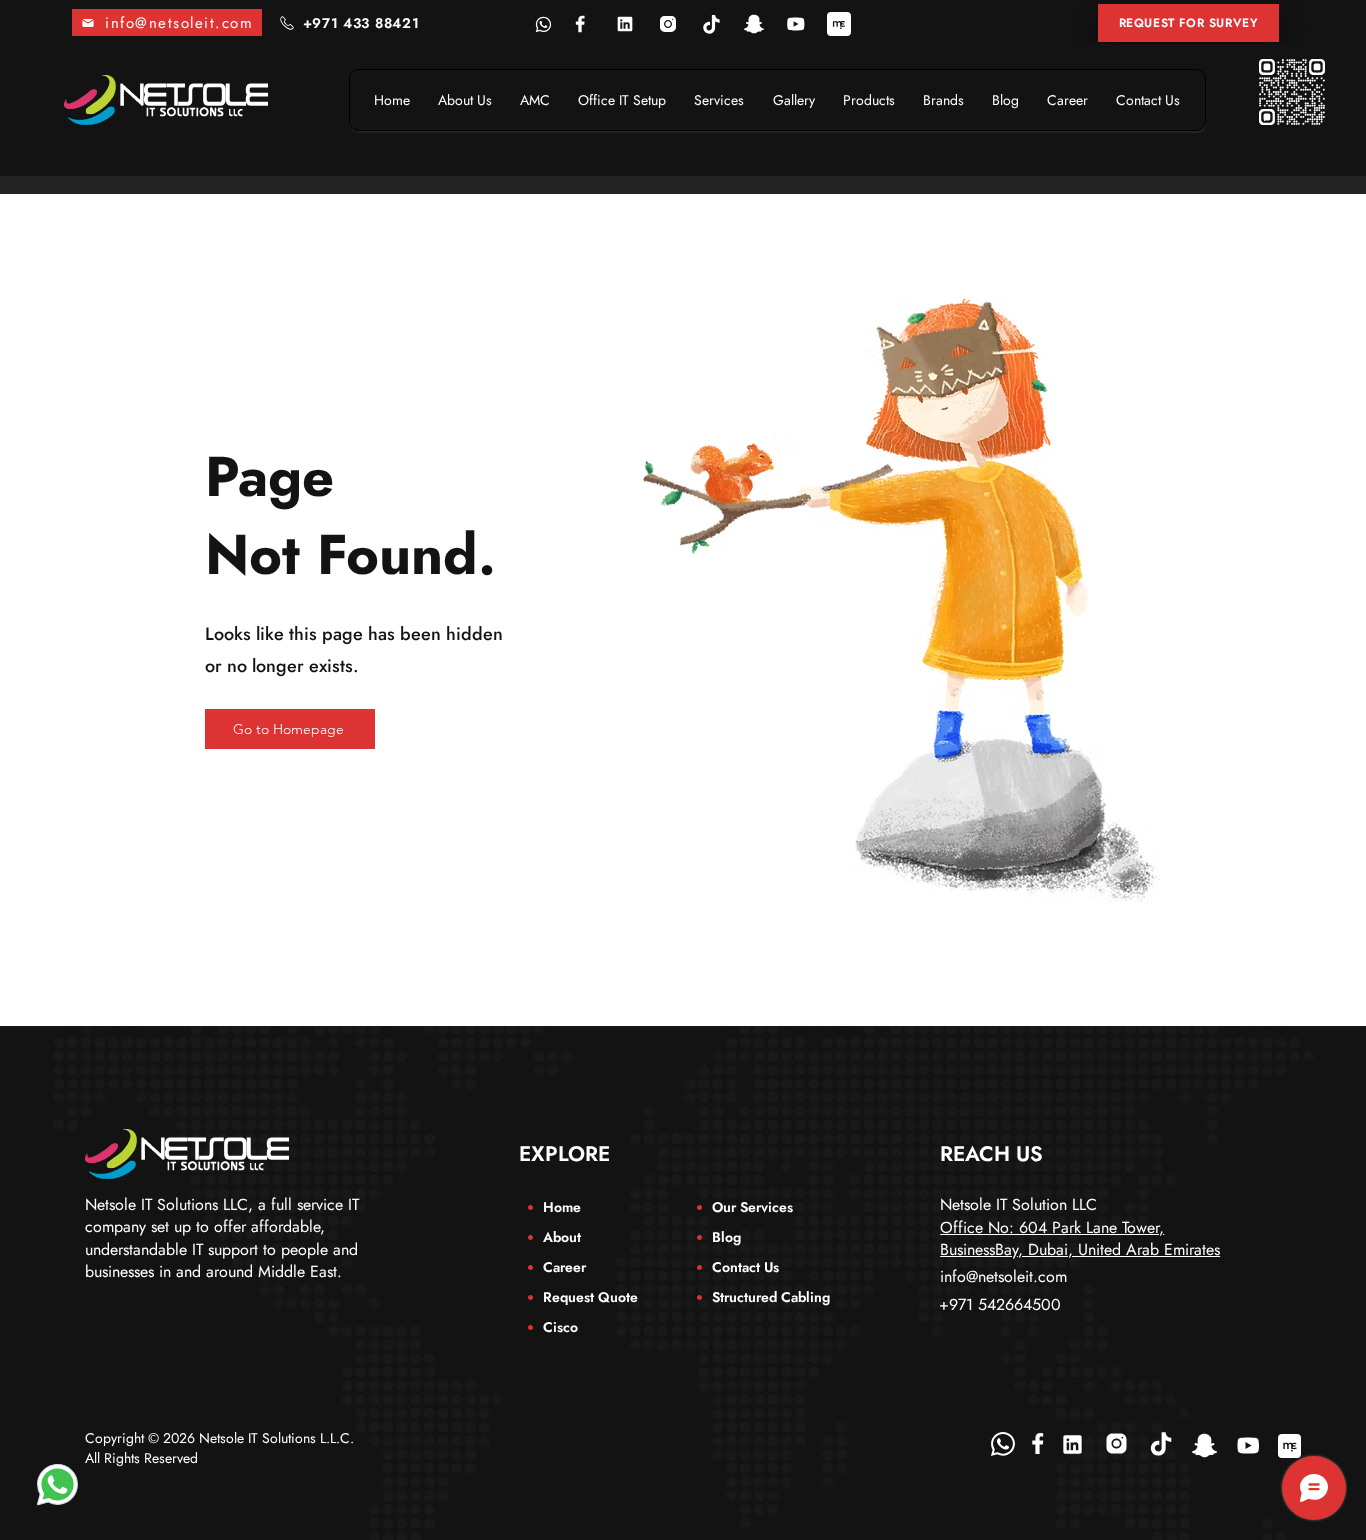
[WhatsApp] (1003, 1443)
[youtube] (796, 24)
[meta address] (839, 24)
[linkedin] (625, 24)
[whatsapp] (544, 24)
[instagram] (668, 24)
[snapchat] (754, 24)
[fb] (580, 24)
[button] (1188, 23)
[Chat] (57, 1484)
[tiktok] (711, 24)
